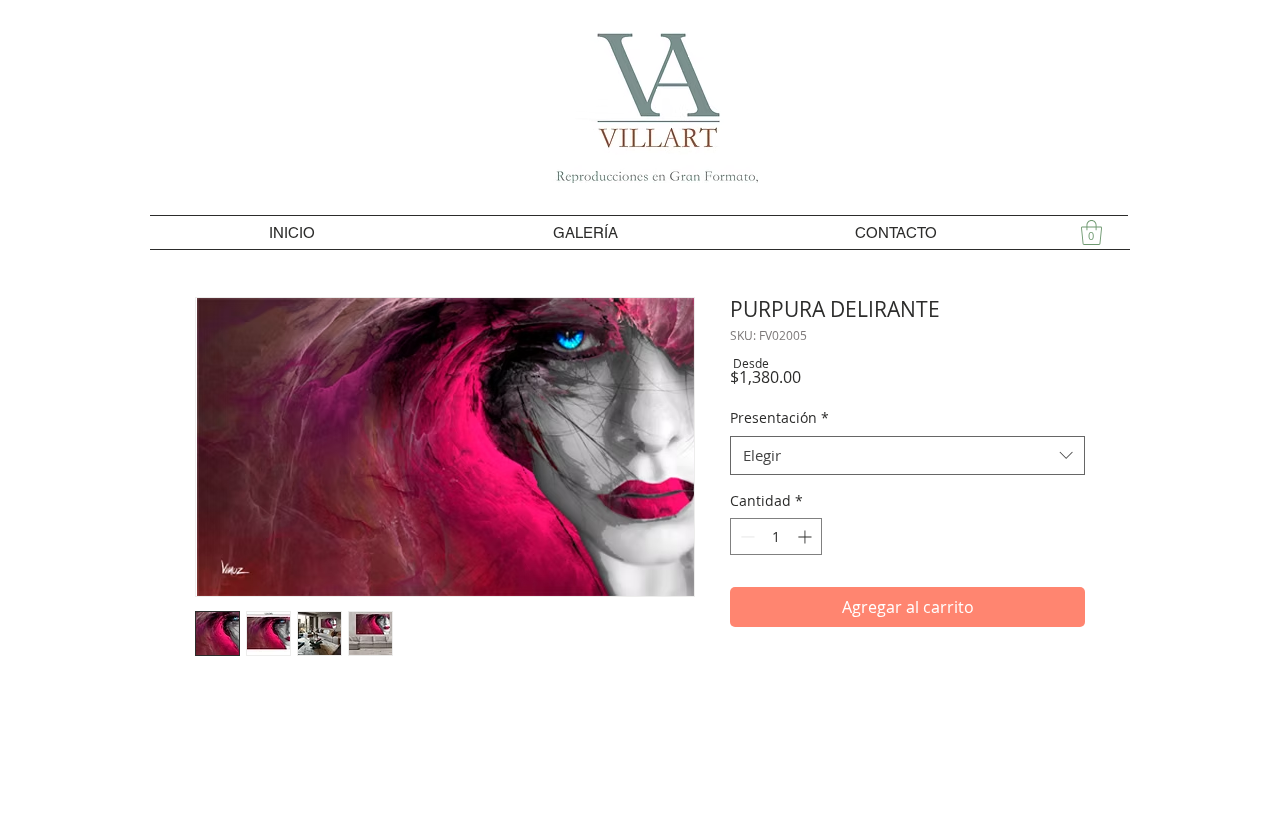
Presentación (779, 417)
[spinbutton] (776, 536)
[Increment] (806, 536)
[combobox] (907, 455)
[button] (1091, 232)
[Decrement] (745, 536)
